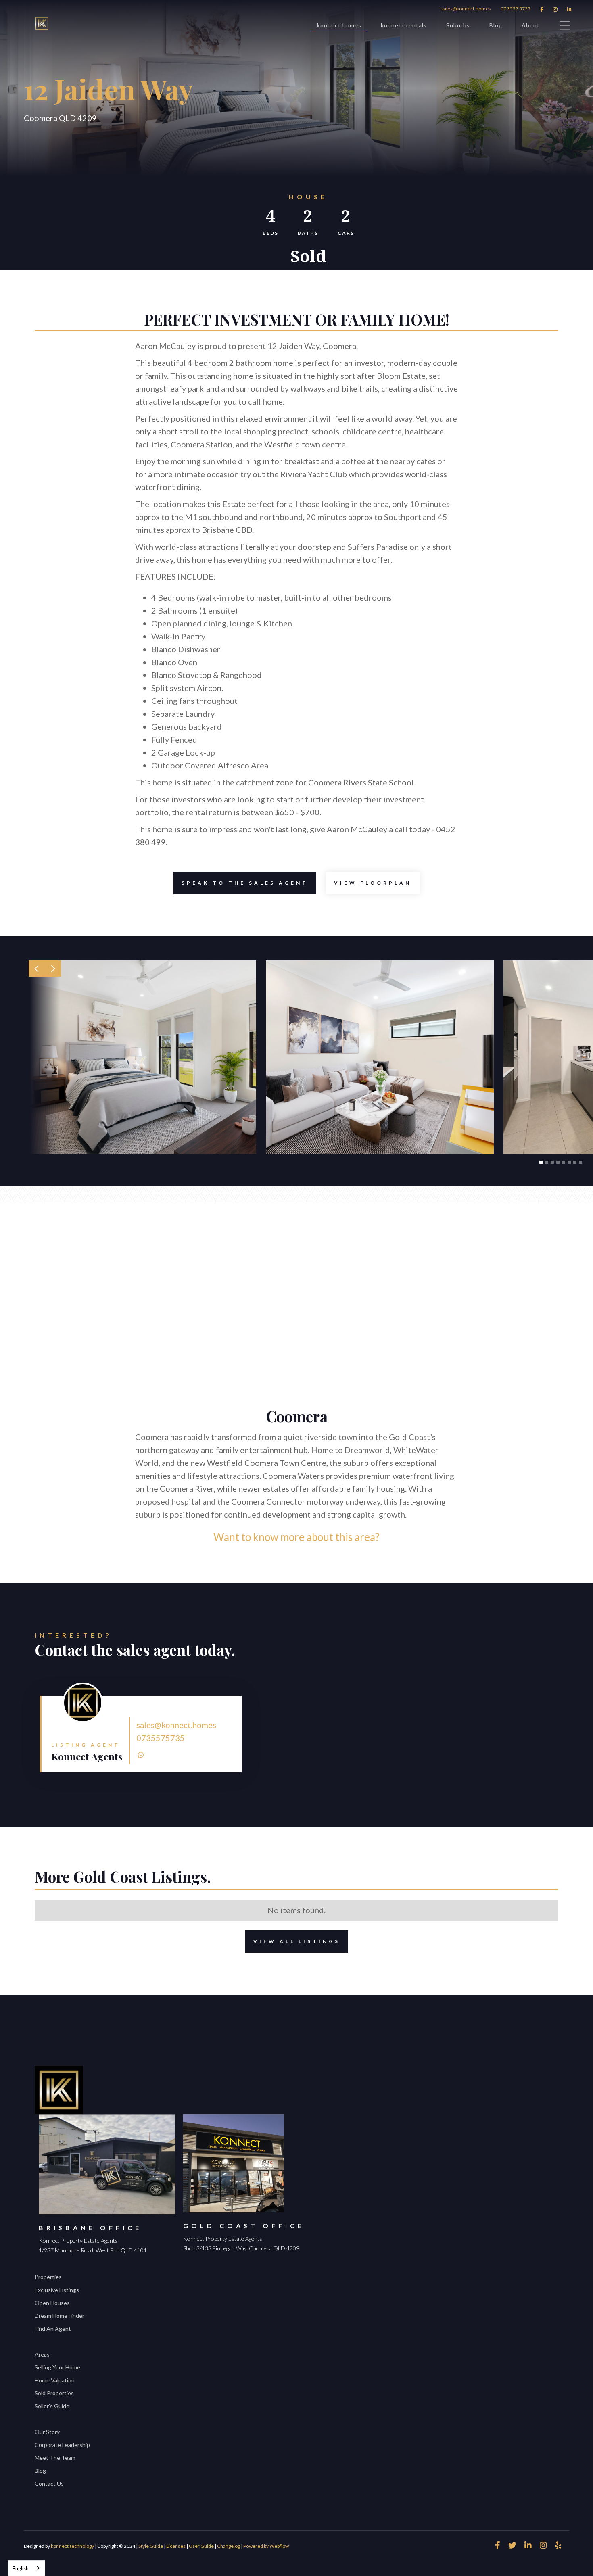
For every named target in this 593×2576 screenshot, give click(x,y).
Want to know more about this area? (296, 1537)
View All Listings (297, 1941)
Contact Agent (234, 1698)
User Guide (201, 2546)
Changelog (229, 2546)
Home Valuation (55, 2380)
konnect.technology (72, 2546)
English (21, 2568)
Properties (48, 2277)
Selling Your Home (57, 2367)
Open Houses (52, 2303)
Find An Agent (53, 2329)
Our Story (47, 2432)
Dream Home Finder (60, 2316)
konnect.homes (339, 25)
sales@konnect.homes (466, 9)
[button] (37, 969)
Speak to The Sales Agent (245, 883)
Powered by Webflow (266, 2546)
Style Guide (151, 2546)
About (531, 25)
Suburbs (458, 25)
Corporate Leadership (62, 2445)
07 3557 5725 (516, 9)
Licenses (176, 2546)
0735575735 (161, 1738)
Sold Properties (54, 2393)
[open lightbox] (142, 1057)
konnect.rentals (404, 25)
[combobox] (27, 2568)
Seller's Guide (52, 2406)
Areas (42, 2354)
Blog (496, 25)
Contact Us (49, 2483)
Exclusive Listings (57, 2290)
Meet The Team (55, 2458)
